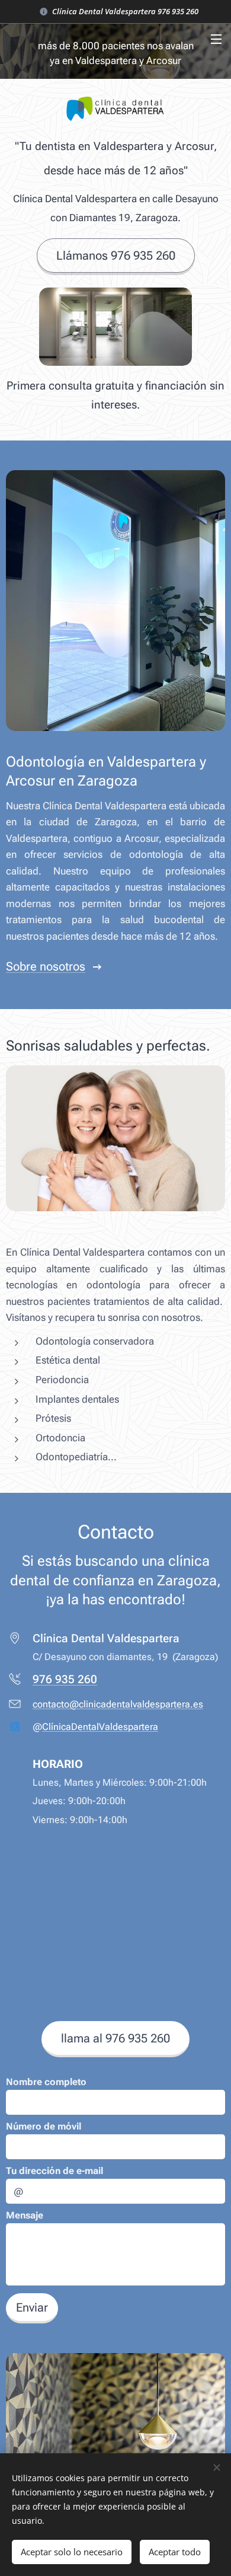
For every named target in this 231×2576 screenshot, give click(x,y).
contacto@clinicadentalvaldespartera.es (118, 1704)
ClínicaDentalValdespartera (100, 1727)
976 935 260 (65, 1679)
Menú (216, 39)
